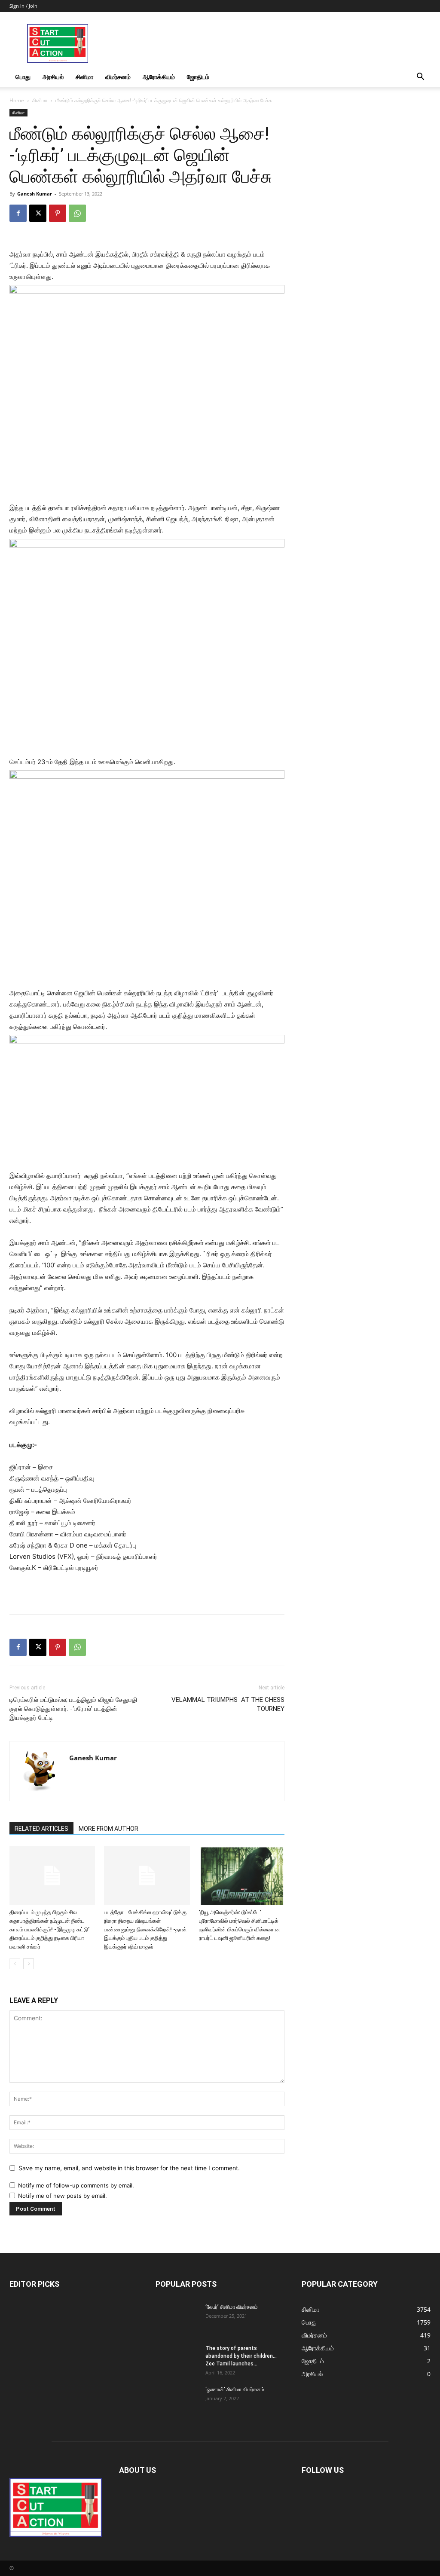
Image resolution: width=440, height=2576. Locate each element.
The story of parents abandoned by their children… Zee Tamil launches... (241, 2356)
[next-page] (29, 1964)
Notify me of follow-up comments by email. (76, 2185)
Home (17, 100)
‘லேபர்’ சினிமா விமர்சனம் (232, 2307)
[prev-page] (15, 1964)
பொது (23, 77)
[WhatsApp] (77, 213)
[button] (420, 78)
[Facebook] (18, 213)
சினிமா (84, 77)
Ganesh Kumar (35, 194)
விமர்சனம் (118, 77)
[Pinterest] (58, 213)
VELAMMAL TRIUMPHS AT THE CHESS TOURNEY (228, 1704)
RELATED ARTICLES (41, 1829)
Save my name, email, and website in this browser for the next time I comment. (129, 2168)
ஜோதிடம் (198, 77)
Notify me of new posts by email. (63, 2196)
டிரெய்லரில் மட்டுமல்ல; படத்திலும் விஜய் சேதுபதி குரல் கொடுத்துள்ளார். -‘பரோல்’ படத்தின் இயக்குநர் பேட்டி (73, 1709)
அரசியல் (53, 77)
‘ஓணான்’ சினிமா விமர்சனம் (235, 2389)
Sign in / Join (23, 6)
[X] (38, 213)
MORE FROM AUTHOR (108, 1829)
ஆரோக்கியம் (159, 77)
